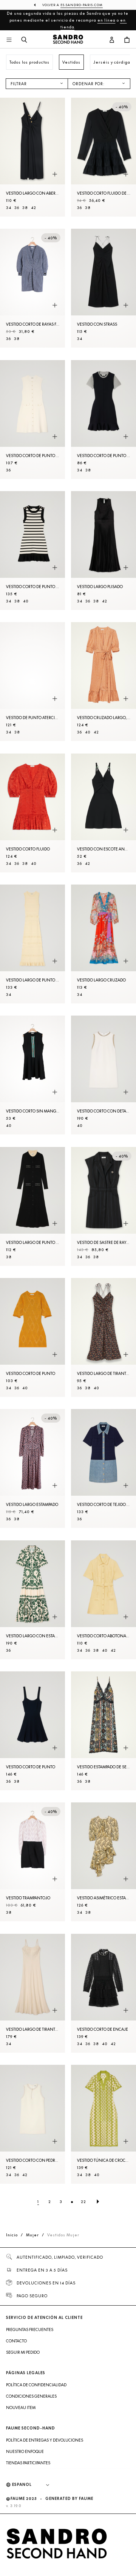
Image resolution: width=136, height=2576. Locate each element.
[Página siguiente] (98, 2202)
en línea (107, 20)
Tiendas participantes (28, 2463)
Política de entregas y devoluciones (45, 2440)
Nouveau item (21, 2407)
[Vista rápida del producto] (55, 174)
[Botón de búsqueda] (24, 40)
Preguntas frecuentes (30, 2329)
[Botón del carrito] (127, 40)
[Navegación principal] (9, 40)
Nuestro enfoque (25, 2451)
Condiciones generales (31, 2396)
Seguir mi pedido (23, 2352)
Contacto (16, 2341)
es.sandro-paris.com (82, 5)
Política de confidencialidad (36, 2385)
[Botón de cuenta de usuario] (112, 40)
